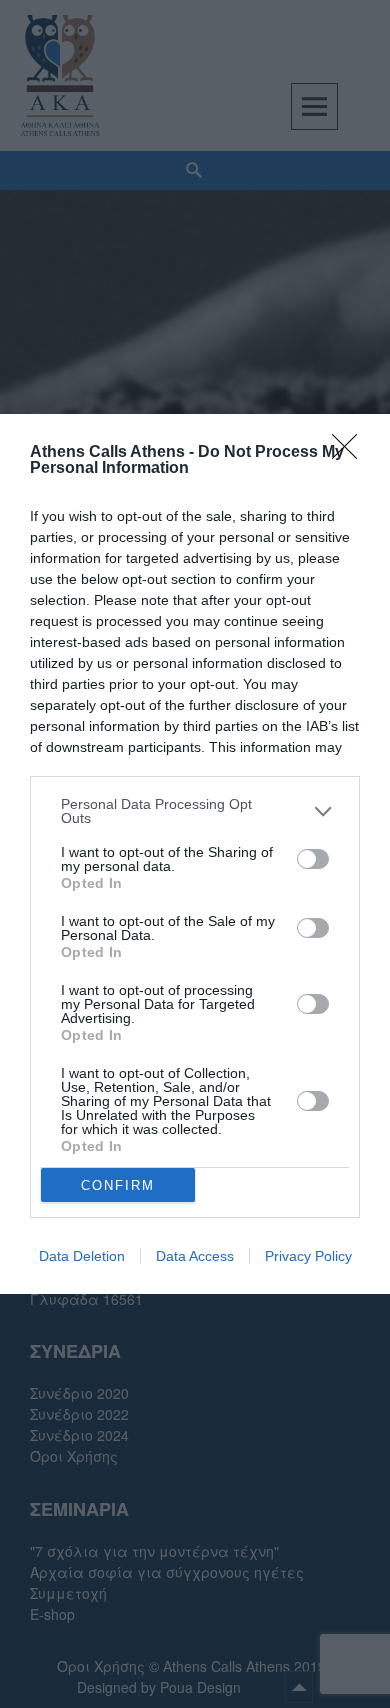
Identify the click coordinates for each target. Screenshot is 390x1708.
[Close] (351, 453)
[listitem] (195, 811)
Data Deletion (82, 1256)
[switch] (313, 859)
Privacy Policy (308, 1256)
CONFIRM (118, 1185)
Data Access (195, 1256)
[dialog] (195, 854)
